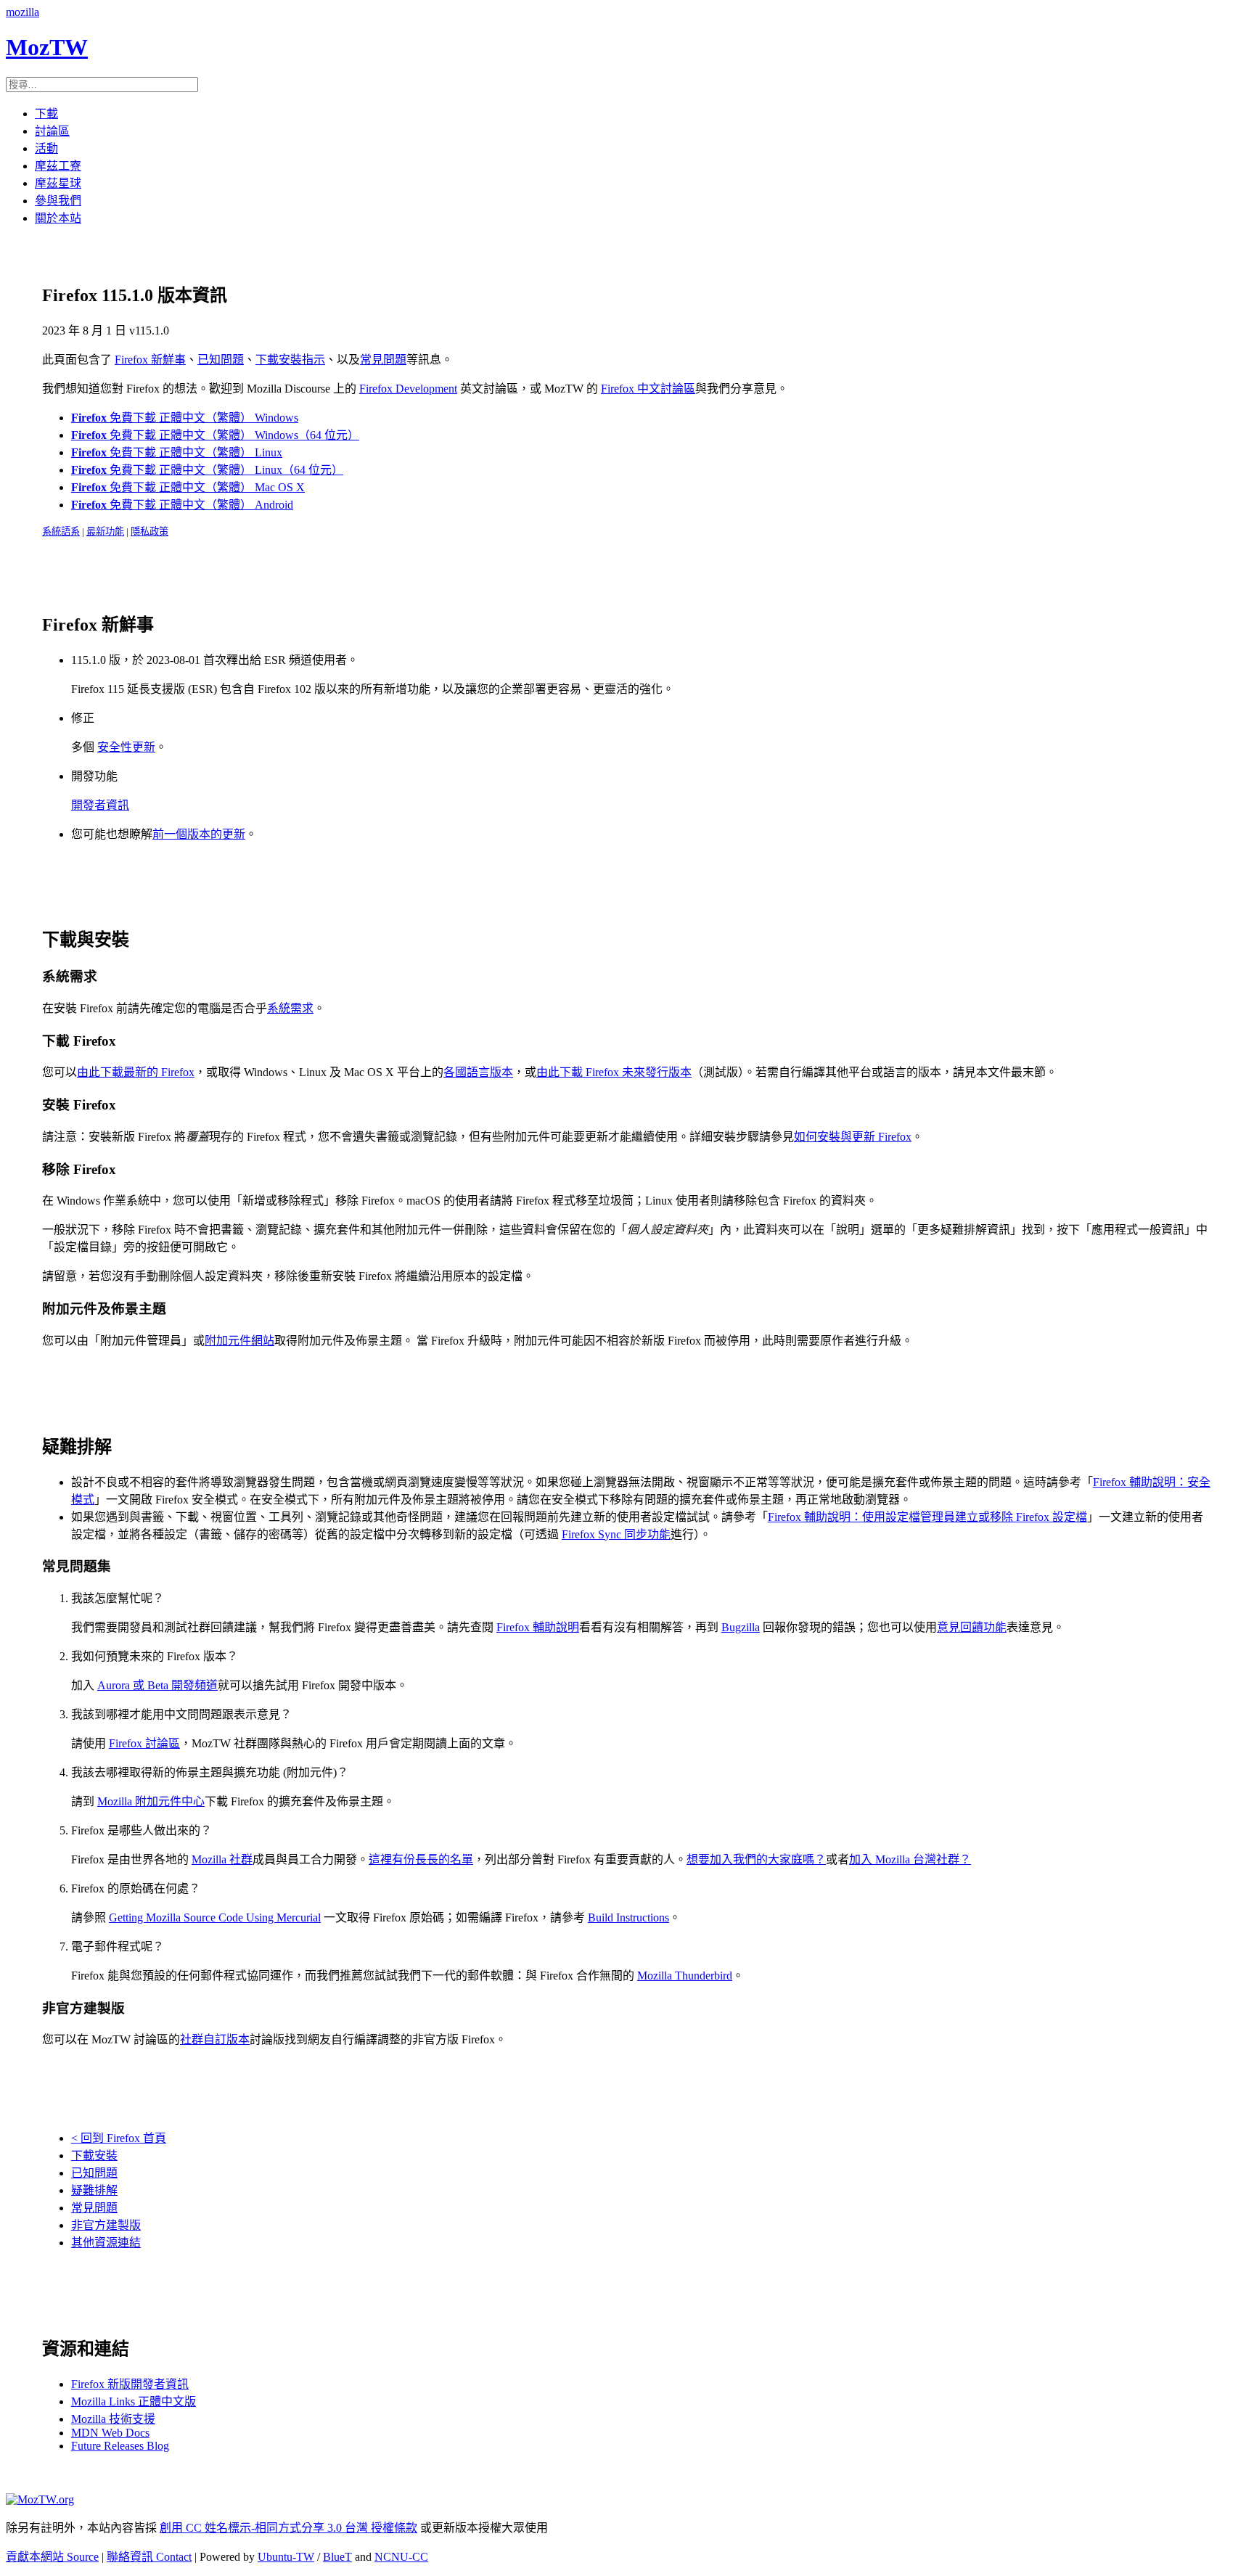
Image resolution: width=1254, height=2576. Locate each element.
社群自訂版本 (215, 2039)
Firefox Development (408, 389)
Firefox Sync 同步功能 (616, 1534)
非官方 (106, 2225)
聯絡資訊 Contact (149, 2557)
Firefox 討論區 (144, 1743)
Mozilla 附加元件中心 (151, 1801)
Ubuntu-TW (286, 2557)
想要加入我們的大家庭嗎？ (756, 1859)
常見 (94, 2208)
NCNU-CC (401, 2557)
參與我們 (58, 201)
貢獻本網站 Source (52, 2557)
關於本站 (58, 218)
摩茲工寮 (58, 166)
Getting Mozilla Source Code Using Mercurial (215, 1917)
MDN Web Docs (110, 2433)
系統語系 (61, 532)
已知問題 (221, 360)
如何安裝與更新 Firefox (853, 1137)
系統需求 (290, 1008)
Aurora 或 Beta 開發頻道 (157, 1685)
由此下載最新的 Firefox (136, 1072)
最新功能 (105, 532)
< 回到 (119, 2138)
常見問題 (383, 360)
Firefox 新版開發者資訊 (130, 2384)
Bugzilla (741, 1627)
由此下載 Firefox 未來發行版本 (614, 1072)
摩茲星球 (58, 183)
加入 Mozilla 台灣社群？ (910, 1859)
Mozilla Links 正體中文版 (134, 2401)
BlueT (337, 2557)
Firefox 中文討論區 (648, 389)
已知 (94, 2173)
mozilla (22, 12)
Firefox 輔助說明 (538, 1627)
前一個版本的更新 (199, 834)
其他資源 (106, 2243)
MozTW (47, 47)
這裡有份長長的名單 (421, 1859)
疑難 (94, 2190)
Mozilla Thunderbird (685, 1976)
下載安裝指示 (290, 360)
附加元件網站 (239, 1341)
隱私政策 (149, 532)
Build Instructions (628, 1917)
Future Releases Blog (120, 2446)
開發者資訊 (100, 805)
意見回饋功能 (972, 1627)
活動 (46, 148)
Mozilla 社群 (222, 1859)
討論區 (52, 131)
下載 (46, 114)
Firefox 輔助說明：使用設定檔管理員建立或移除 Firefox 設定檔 (927, 1517)
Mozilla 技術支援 (113, 2419)
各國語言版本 (478, 1072)
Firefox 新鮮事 (150, 360)
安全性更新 (126, 747)
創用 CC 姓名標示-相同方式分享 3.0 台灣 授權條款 (288, 2528)
